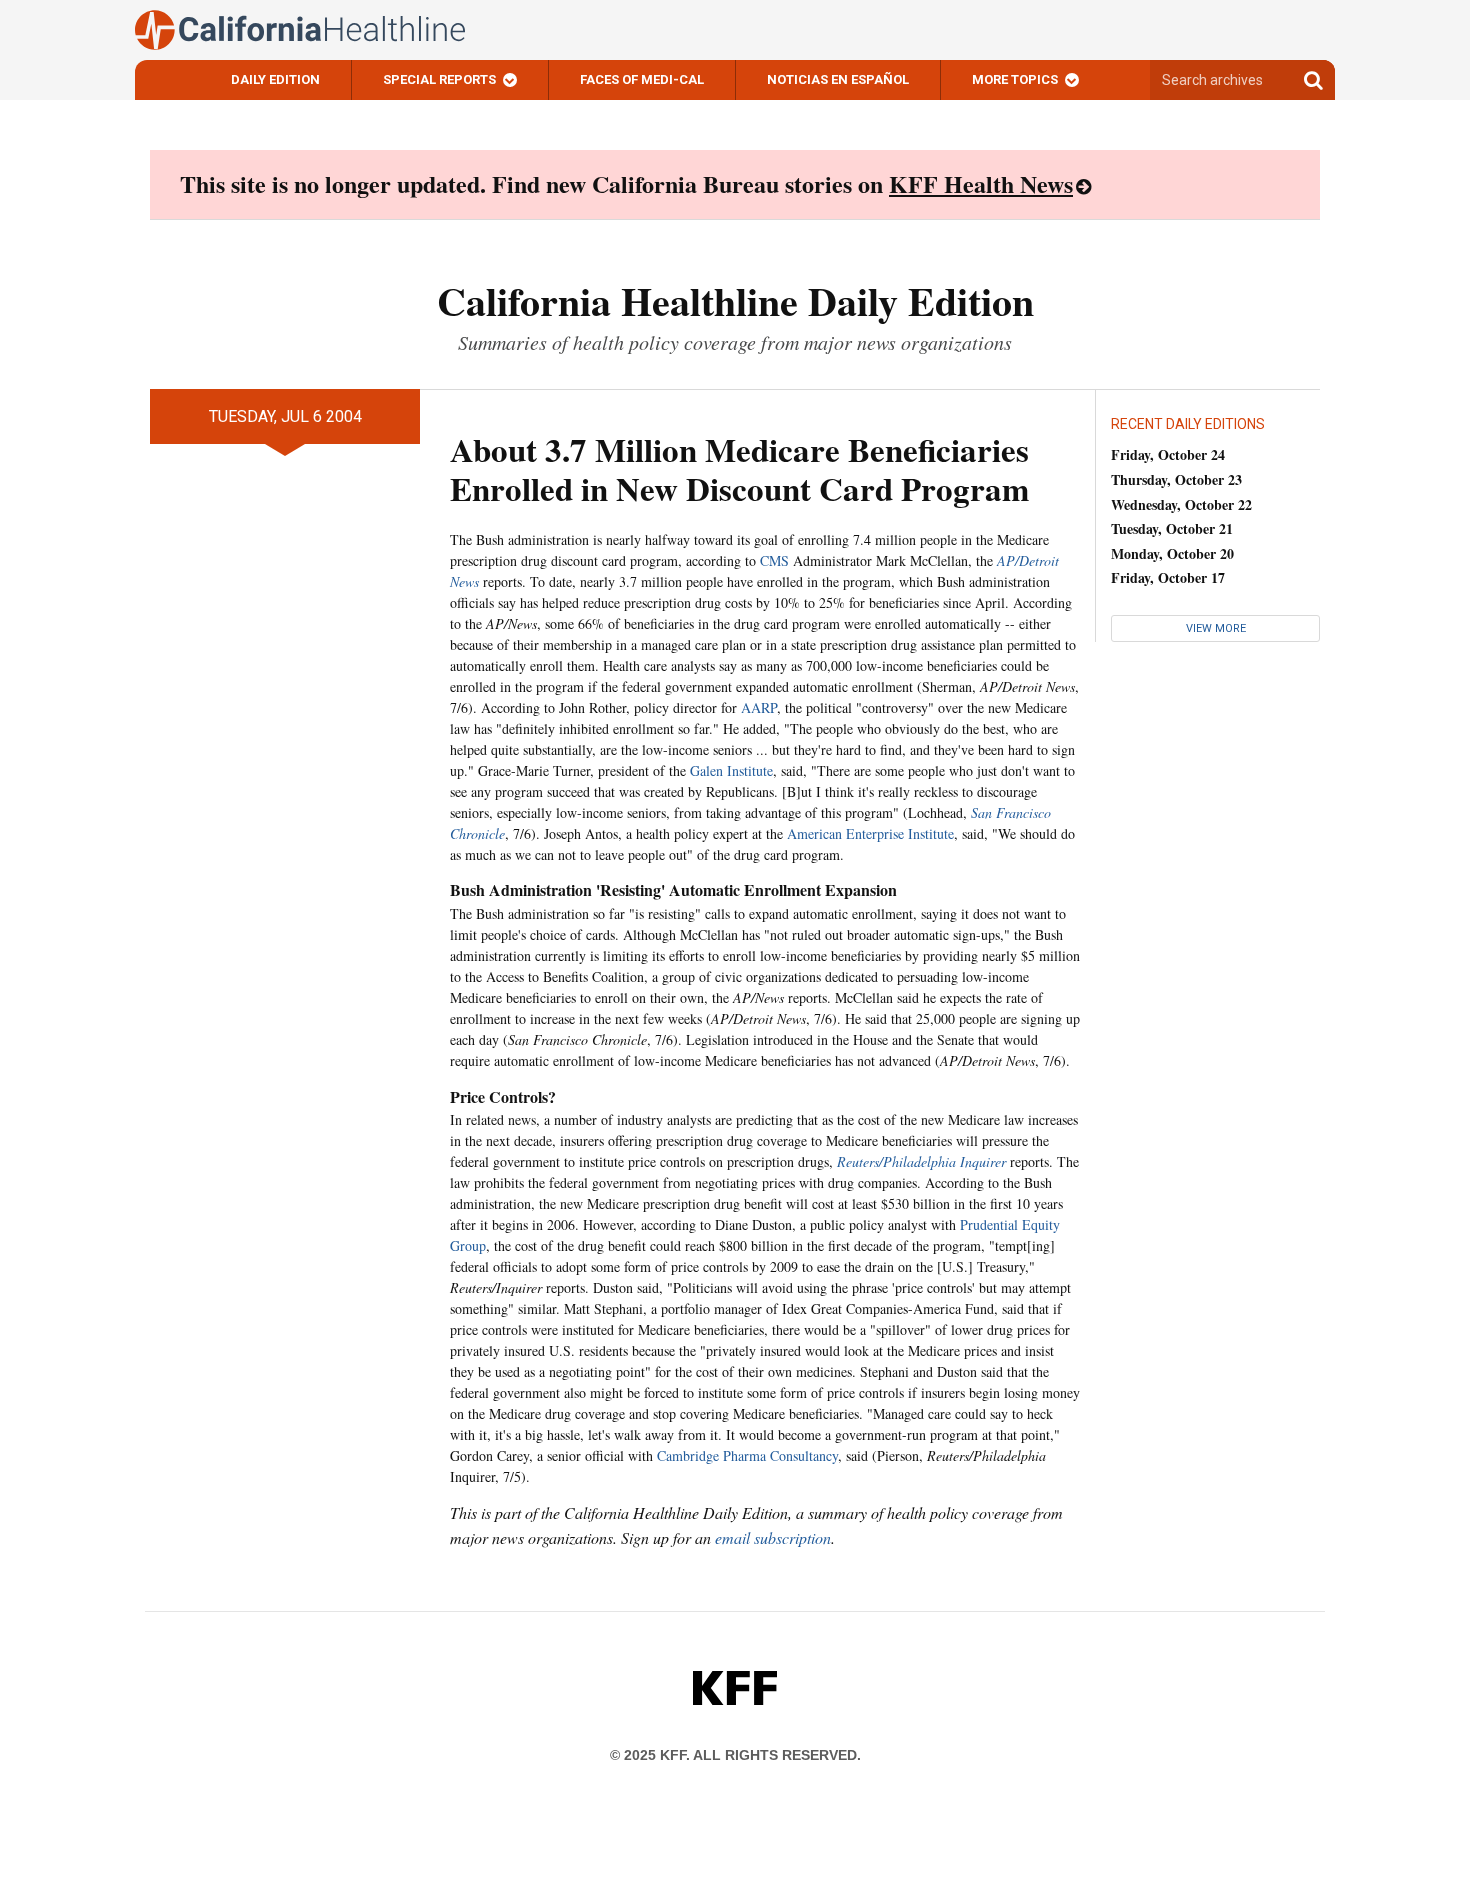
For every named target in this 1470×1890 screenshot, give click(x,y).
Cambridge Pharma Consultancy (747, 1455)
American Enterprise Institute (870, 833)
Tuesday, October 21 (1172, 528)
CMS (774, 560)
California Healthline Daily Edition (735, 300)
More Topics (1015, 79)
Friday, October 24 (1168, 454)
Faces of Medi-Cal (642, 79)
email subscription (773, 1537)
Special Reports (439, 79)
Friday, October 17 (1168, 577)
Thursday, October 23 (1176, 479)
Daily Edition (275, 79)
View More (1216, 628)
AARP (759, 707)
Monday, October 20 (1172, 553)
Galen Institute (731, 770)
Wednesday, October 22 (1181, 504)
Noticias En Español (838, 79)
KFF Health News (981, 183)
